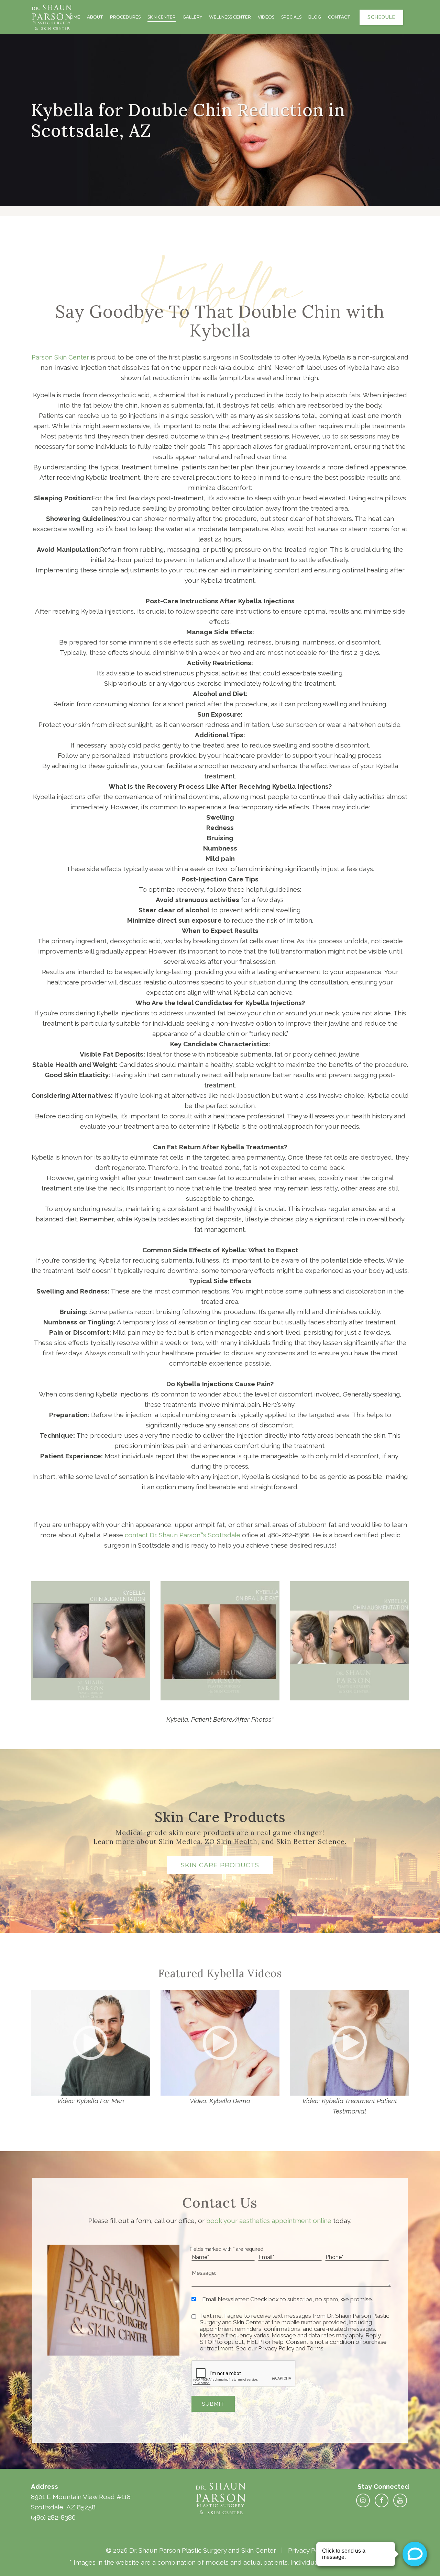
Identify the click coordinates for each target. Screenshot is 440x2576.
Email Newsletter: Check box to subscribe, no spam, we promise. (288, 2299)
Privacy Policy (309, 2550)
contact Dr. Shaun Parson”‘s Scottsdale (183, 1535)
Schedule (381, 17)
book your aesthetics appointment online (269, 2221)
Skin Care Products (220, 1865)
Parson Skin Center (60, 357)
